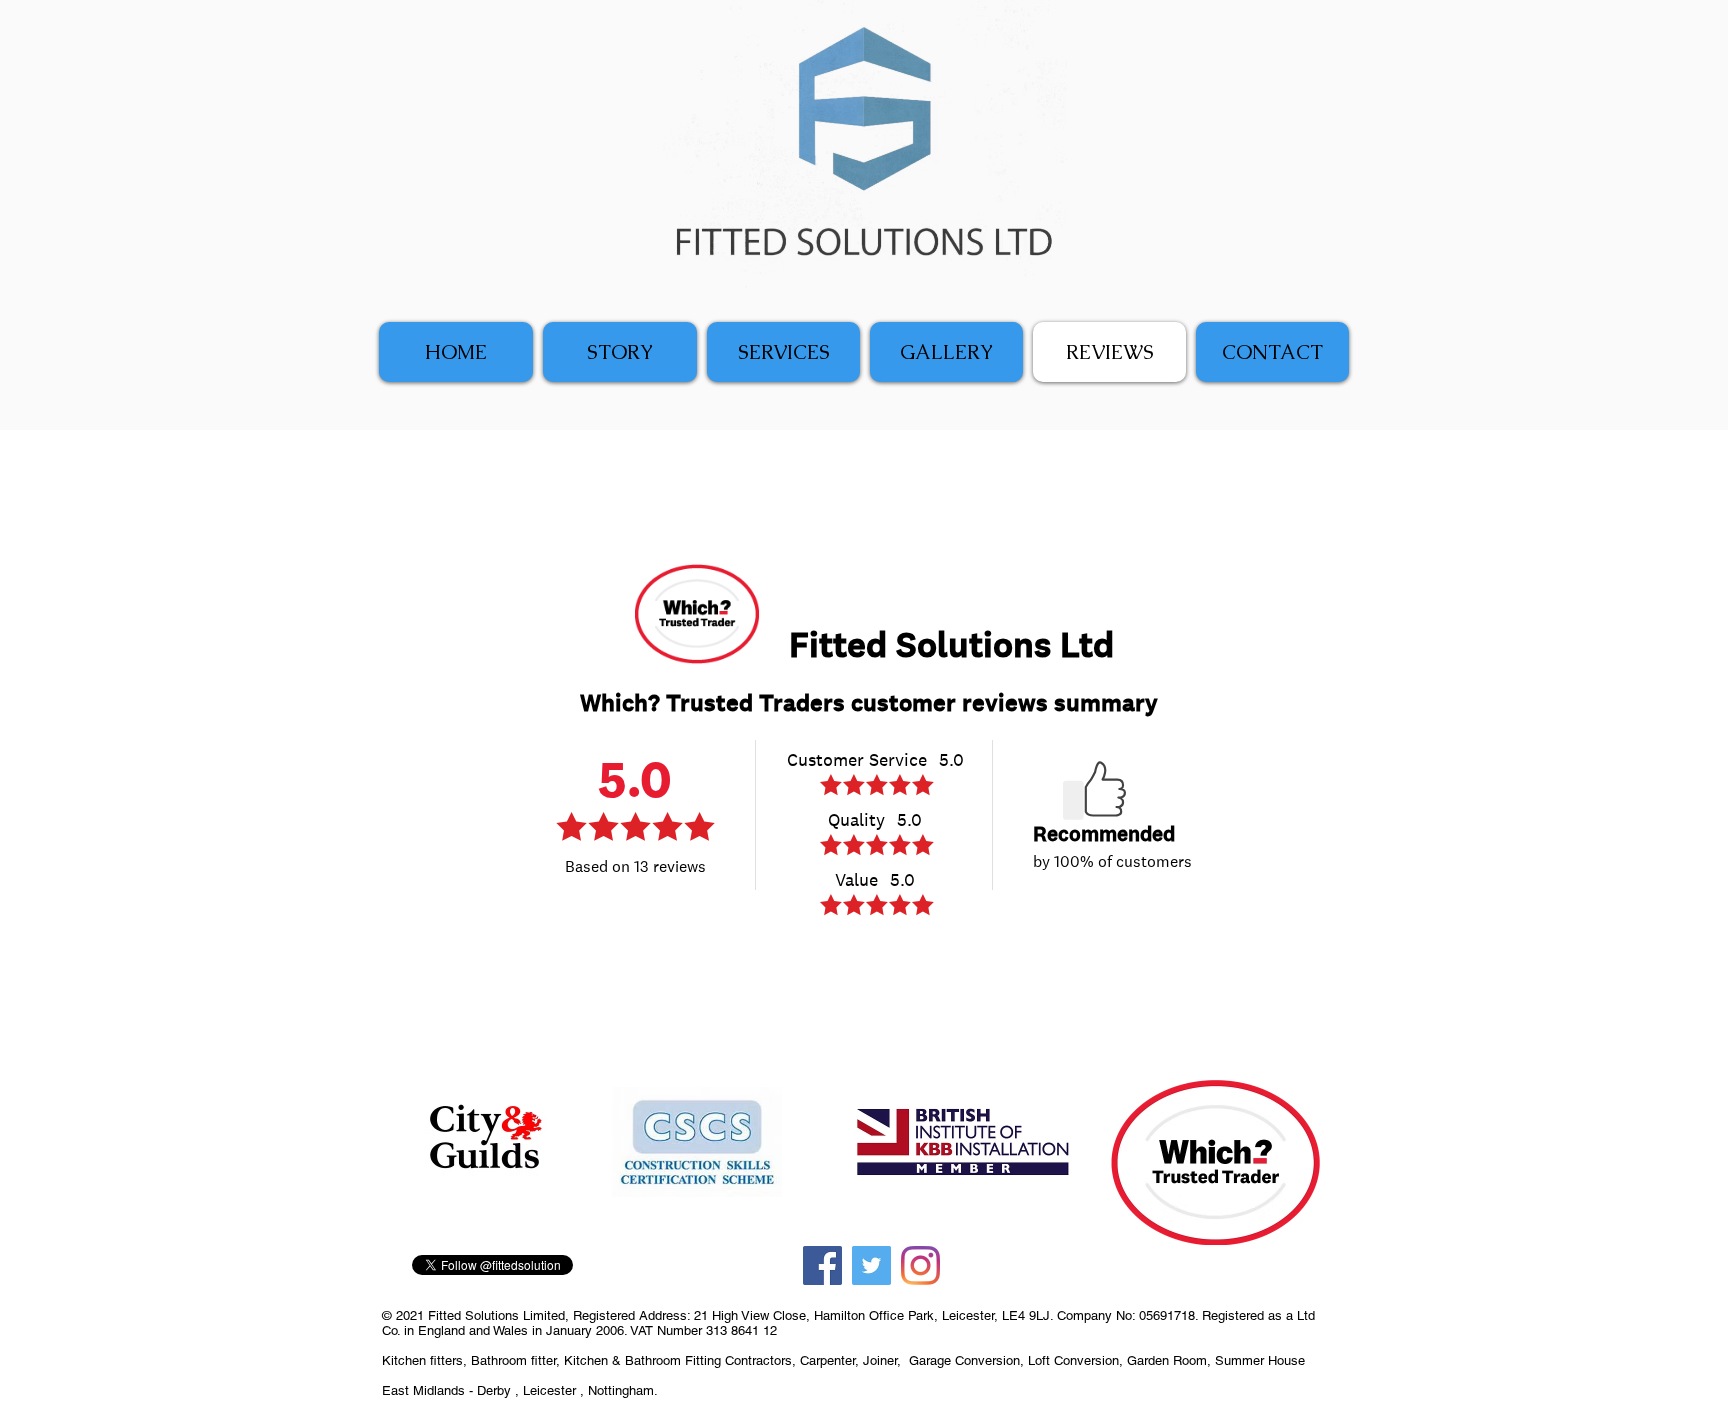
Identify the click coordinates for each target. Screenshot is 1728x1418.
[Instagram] (920, 1265)
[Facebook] (822, 1265)
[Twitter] (871, 1265)
